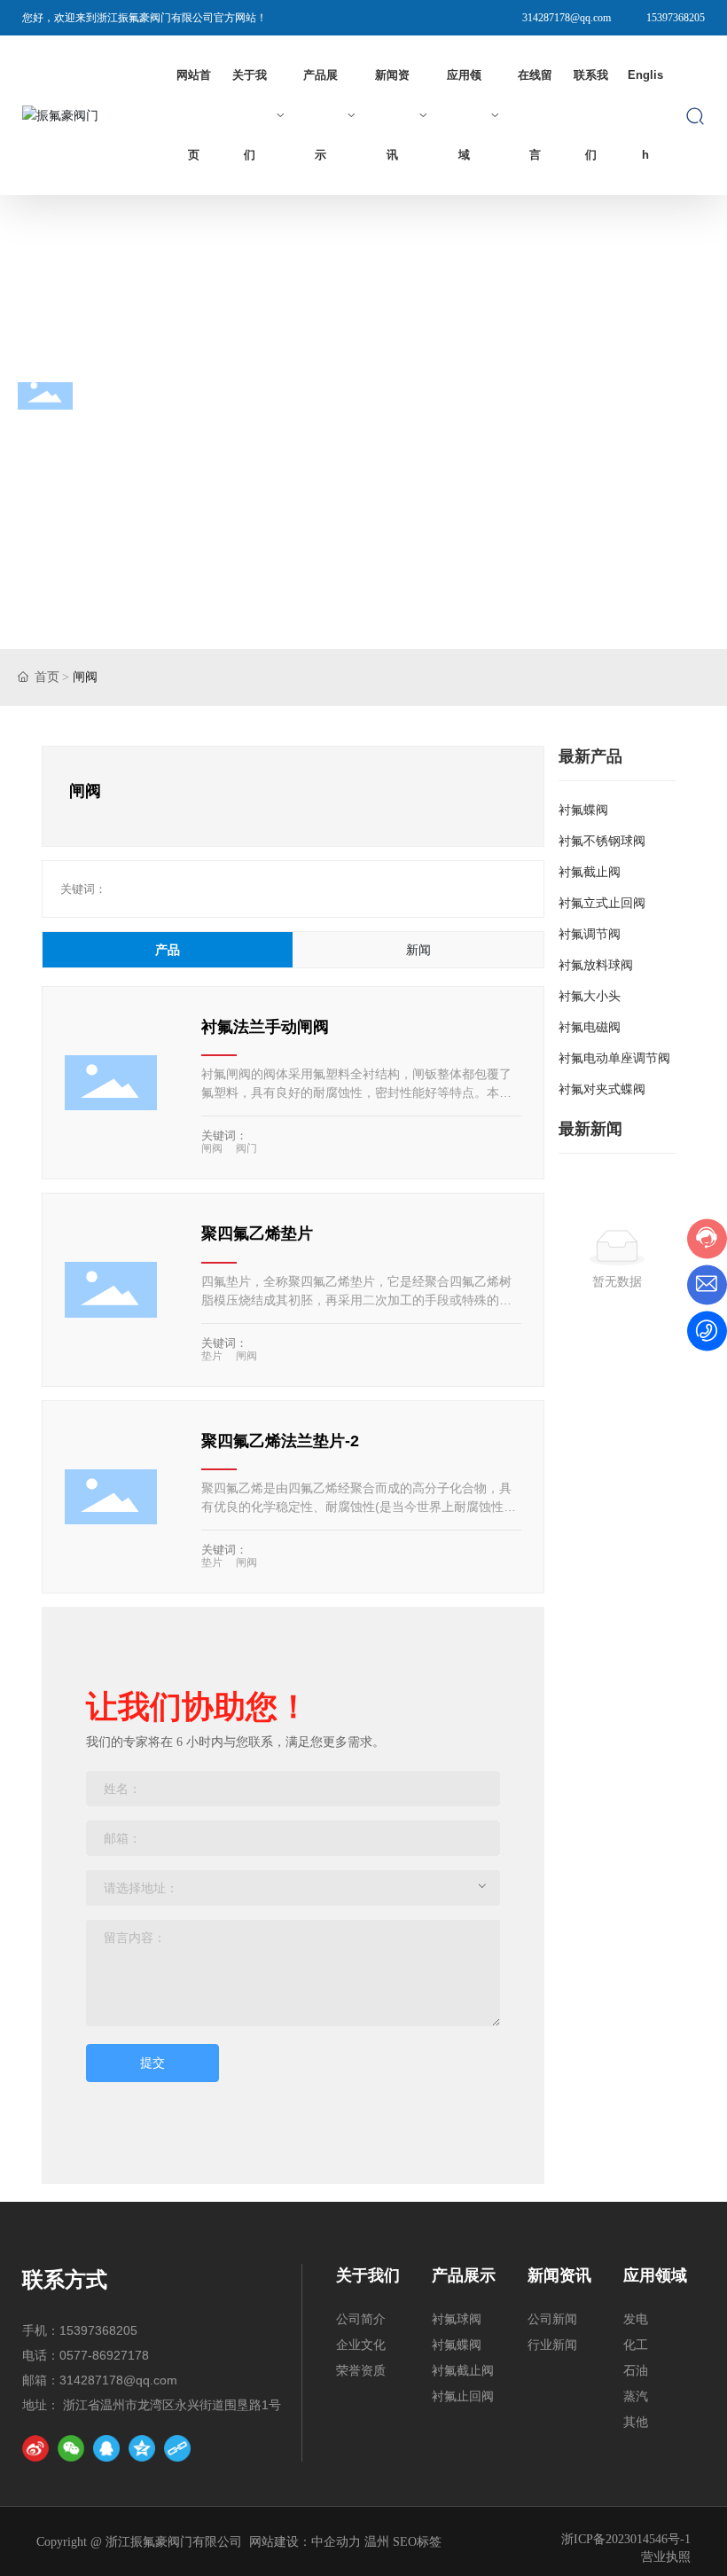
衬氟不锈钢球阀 (602, 841)
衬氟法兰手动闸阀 (265, 1027)
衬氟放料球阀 (596, 965)
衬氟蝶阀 (583, 810)
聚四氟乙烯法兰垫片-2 (280, 1441)
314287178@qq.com (567, 18)
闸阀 (212, 1148)
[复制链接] (177, 2448)
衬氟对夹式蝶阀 (602, 1089)
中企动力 (336, 2542)
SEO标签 (417, 2542)
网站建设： (280, 2542)
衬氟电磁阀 (590, 1027)
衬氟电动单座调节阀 (614, 1058)
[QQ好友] (106, 2448)
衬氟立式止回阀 (602, 903)
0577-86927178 (104, 2355)
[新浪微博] (35, 2448)
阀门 (246, 1148)
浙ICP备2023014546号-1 (626, 2539)
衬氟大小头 (590, 996)
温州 (377, 2542)
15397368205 (676, 18)
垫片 (212, 1356)
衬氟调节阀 (590, 934)
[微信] (71, 2448)
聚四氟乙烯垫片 (257, 1233)
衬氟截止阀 (590, 872)
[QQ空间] (142, 2448)
